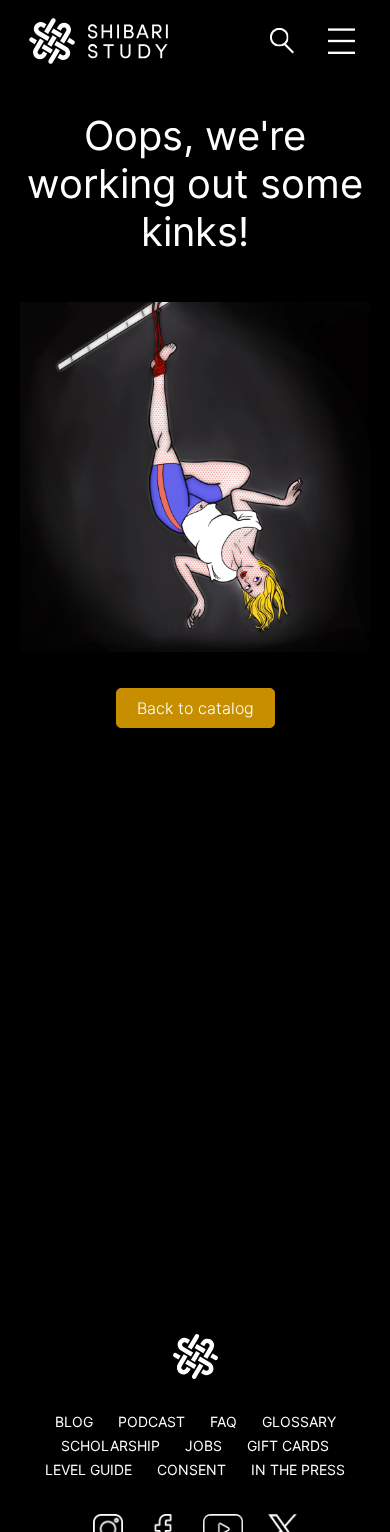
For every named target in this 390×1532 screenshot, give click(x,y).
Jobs (203, 1445)
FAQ (223, 1421)
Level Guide (88, 1469)
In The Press (298, 1469)
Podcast (151, 1421)
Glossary (299, 1421)
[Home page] (195, 1356)
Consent (191, 1469)
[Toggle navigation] (341, 41)
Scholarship (110, 1445)
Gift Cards (288, 1445)
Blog (74, 1421)
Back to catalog (195, 708)
